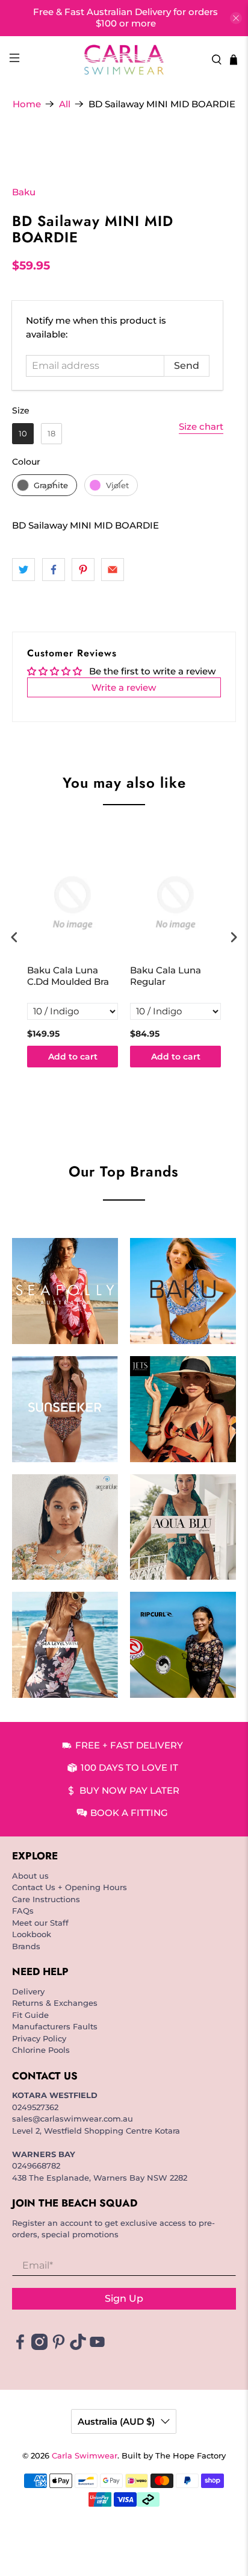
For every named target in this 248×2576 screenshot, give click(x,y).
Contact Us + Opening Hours (70, 1887)
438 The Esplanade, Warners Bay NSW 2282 (100, 2178)
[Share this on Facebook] (54, 570)
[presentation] (14, 938)
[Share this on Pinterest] (83, 570)
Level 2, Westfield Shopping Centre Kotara (96, 2131)
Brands (26, 1946)
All (65, 104)
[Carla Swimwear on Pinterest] (59, 2347)
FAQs (23, 1911)
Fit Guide (30, 2015)
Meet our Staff (40, 1923)
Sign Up (124, 2298)
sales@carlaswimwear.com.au (73, 2119)
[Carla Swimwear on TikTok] (78, 2347)
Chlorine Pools (41, 2050)
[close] (236, 18)
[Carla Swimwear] (124, 60)
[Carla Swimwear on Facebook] (20, 2347)
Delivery (28, 1991)
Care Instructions (46, 1899)
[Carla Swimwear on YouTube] (97, 2347)
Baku (24, 192)
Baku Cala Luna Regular (166, 976)
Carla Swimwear (85, 2456)
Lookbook (32, 1934)
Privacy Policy (39, 2038)
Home (27, 104)
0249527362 (35, 2107)
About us (30, 1876)
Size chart (201, 426)
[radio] (23, 434)
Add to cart (73, 1057)
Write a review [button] (124, 687)
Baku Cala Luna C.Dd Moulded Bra (68, 976)
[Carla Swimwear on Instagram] (39, 2347)
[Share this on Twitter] (23, 570)
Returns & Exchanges (55, 2003)
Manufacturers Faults (55, 2026)
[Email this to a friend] (113, 570)
